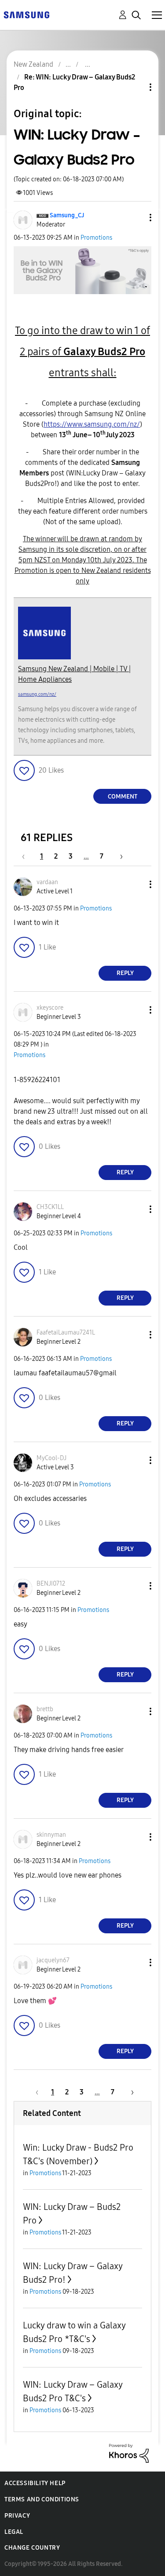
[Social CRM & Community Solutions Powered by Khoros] (129, 2453)
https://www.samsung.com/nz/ (92, 424)
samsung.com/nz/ (37, 694)
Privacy (17, 2516)
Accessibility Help (35, 2483)
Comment (123, 797)
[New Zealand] (26, 14)
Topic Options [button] (136, 87)
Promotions (96, 238)
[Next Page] (118, 856)
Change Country (32, 2548)
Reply (125, 973)
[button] (136, 218)
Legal (14, 2532)
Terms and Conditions (42, 2499)
